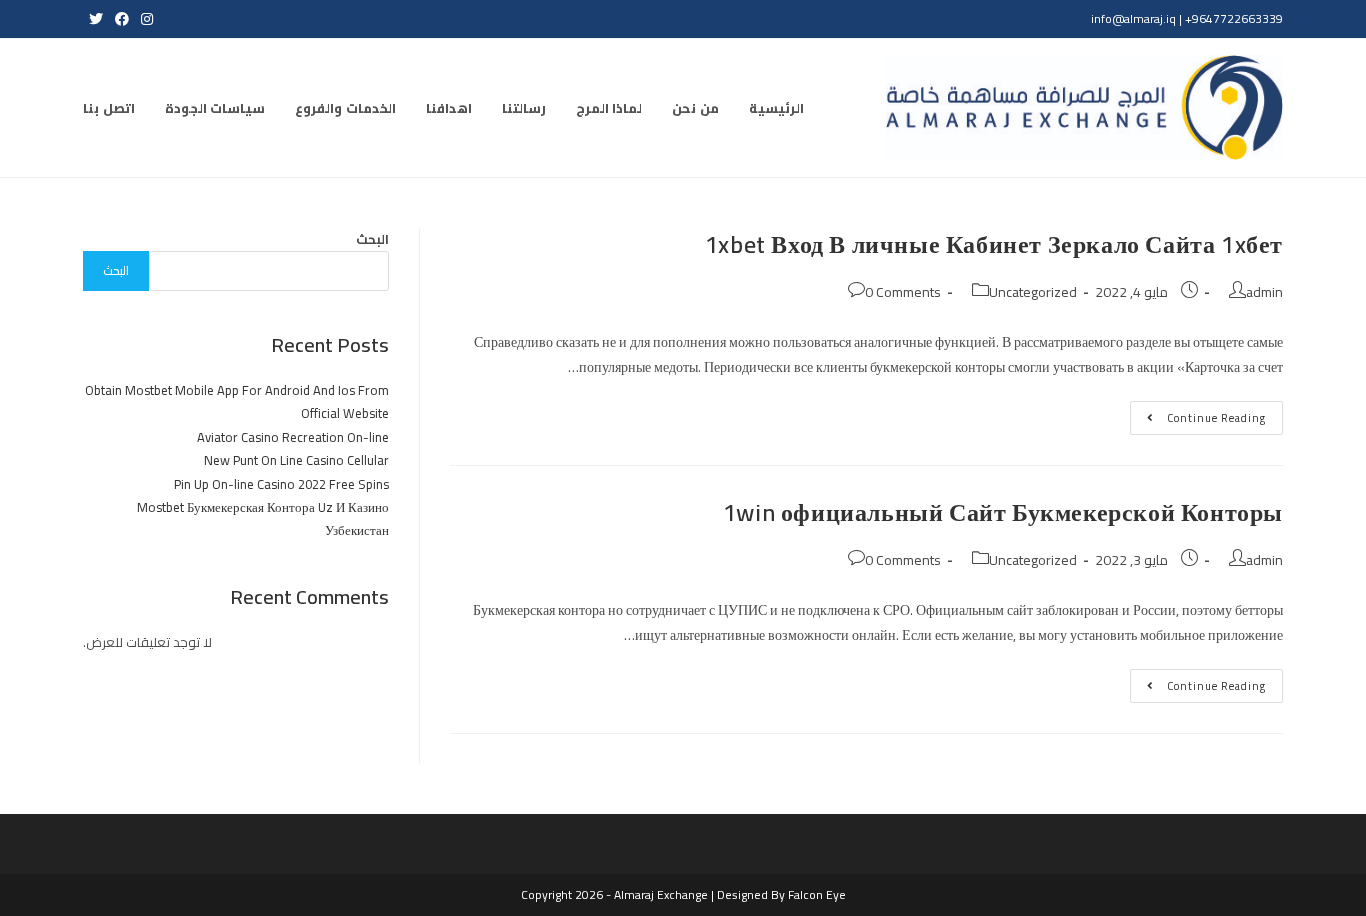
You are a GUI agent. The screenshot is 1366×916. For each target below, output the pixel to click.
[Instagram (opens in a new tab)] (144, 19)
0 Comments (903, 292)
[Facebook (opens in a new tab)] (122, 19)
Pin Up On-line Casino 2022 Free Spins (281, 484)
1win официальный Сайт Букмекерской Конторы (1003, 512)
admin (1264, 292)
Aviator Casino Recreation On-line (293, 437)
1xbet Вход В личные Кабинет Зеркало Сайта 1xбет (994, 244)
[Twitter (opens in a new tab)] (96, 19)
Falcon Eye (817, 894)
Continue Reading (1198, 420)
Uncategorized (1033, 292)
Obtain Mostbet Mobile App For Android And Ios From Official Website (237, 401)
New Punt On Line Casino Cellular (296, 460)
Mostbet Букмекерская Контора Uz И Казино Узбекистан (263, 518)
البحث (372, 239)
